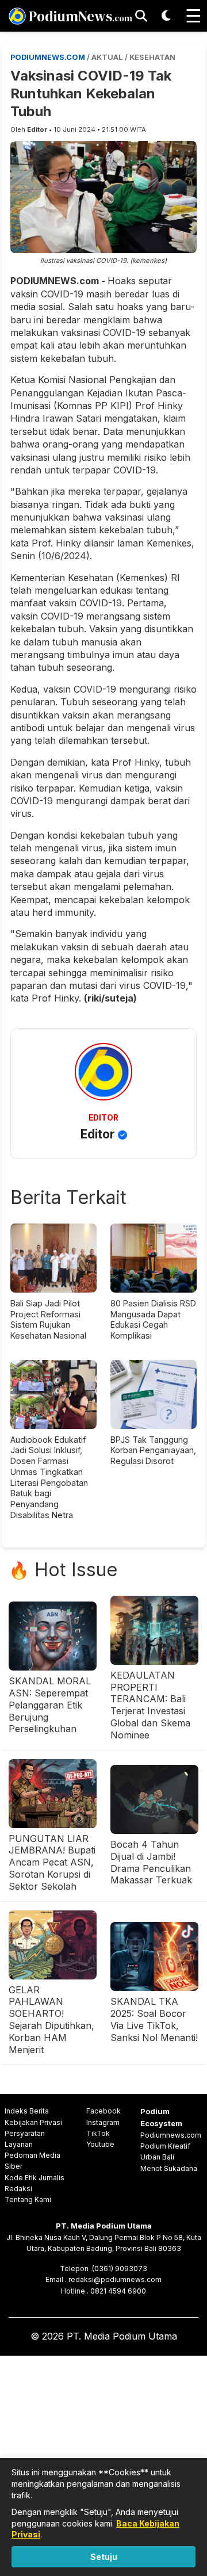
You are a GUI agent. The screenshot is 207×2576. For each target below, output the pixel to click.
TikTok (98, 2133)
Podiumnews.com (171, 2135)
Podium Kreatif (165, 2146)
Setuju (104, 2557)
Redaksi (18, 2189)
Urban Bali (157, 2157)
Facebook (103, 2111)
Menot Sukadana (169, 2168)
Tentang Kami (28, 2199)
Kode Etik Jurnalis (34, 2178)
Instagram (103, 2122)
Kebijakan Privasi (33, 2122)
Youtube (100, 2144)
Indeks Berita (27, 2111)
